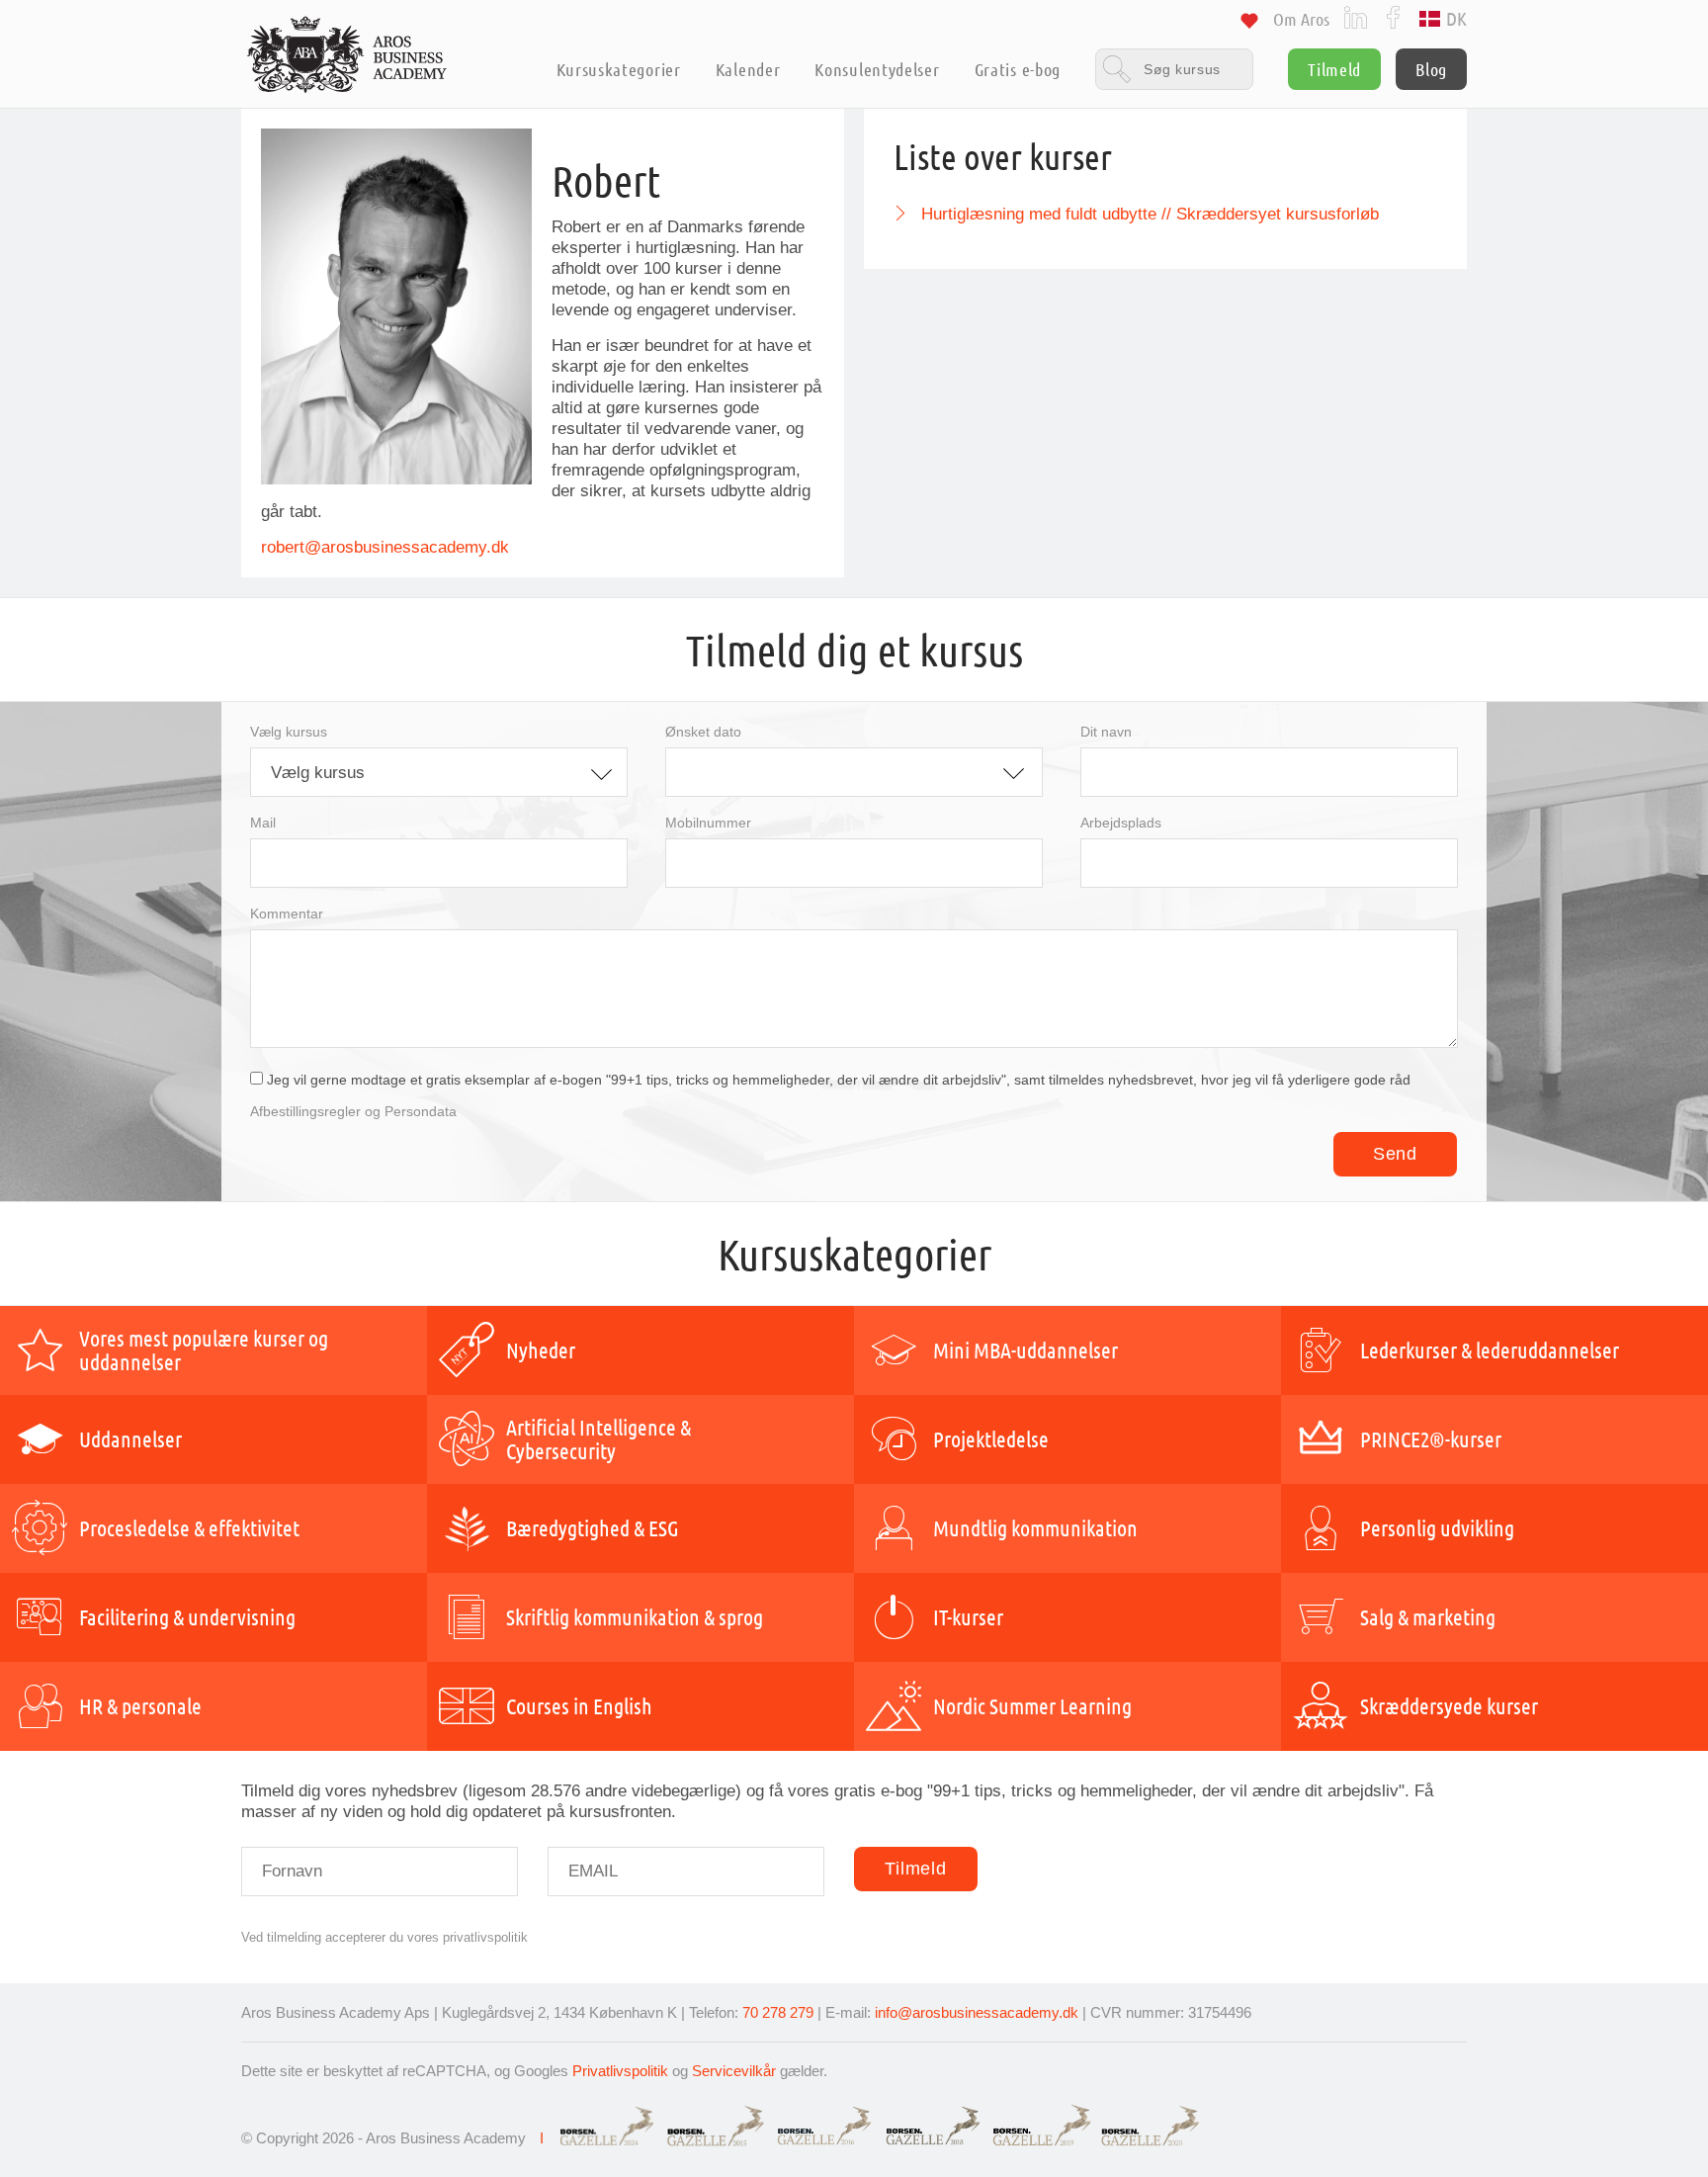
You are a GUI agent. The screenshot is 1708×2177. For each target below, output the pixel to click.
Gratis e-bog (1018, 69)
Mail (263, 823)
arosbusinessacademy (404, 547)
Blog (1431, 69)
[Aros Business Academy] (347, 54)
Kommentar (287, 914)
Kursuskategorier (618, 69)
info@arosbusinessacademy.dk (977, 2012)
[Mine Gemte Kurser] (1249, 24)
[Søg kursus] (1174, 69)
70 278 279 (778, 2012)
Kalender (748, 69)
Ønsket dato (703, 732)
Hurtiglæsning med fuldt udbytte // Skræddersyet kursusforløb (1150, 214)
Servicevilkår (734, 2071)
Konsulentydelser (877, 69)
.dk (498, 547)
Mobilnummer (708, 823)
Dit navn (1106, 732)
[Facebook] (1393, 16)
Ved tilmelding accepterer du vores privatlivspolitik (384, 1937)
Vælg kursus (289, 732)
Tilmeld (1334, 69)
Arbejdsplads (1121, 823)
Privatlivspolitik (620, 2071)
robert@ (291, 547)
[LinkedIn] (1356, 16)
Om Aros (1301, 19)
